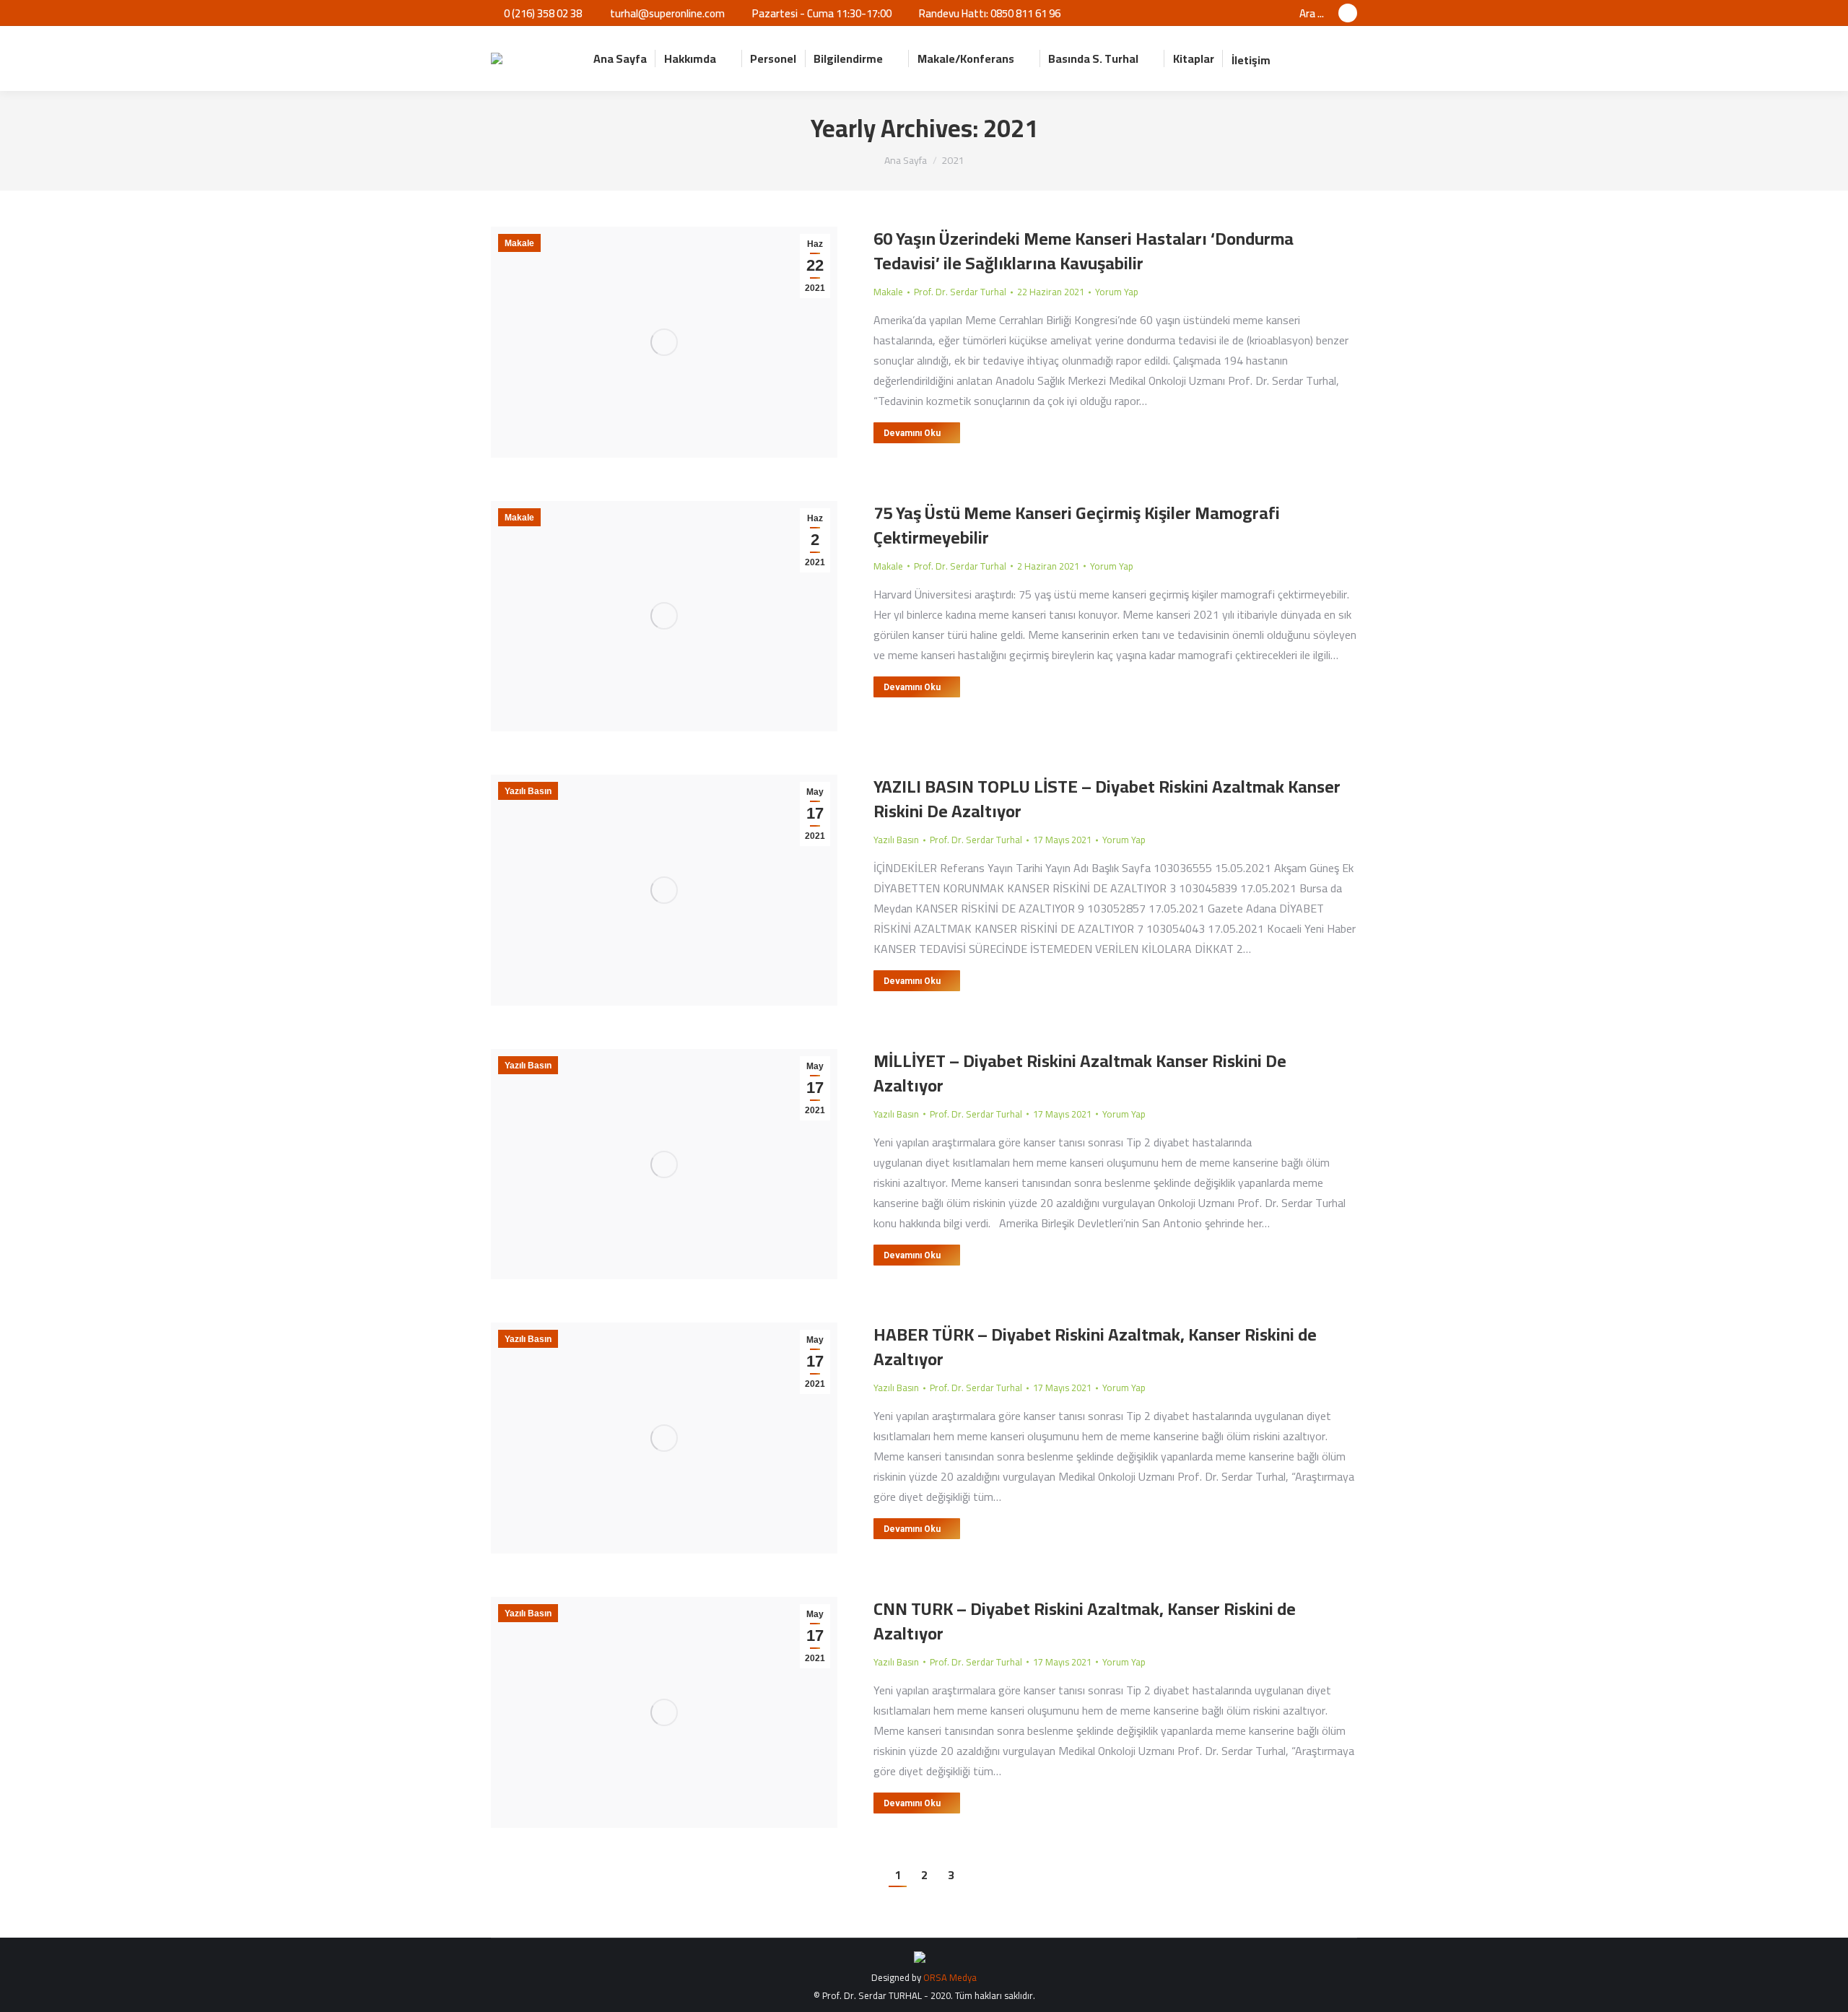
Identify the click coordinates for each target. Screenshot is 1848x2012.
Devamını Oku (912, 433)
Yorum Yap (1117, 292)
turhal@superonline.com (667, 13)
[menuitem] (620, 58)
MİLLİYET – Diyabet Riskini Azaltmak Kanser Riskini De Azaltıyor (1080, 1073)
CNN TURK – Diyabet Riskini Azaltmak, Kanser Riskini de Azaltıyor (1085, 1621)
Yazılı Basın (528, 791)
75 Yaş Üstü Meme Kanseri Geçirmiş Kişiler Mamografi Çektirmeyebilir (1077, 525)
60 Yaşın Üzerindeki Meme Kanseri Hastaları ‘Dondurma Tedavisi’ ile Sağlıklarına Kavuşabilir (1084, 251)
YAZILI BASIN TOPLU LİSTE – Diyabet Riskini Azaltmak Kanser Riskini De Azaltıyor (1107, 799)
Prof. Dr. (960, 292)
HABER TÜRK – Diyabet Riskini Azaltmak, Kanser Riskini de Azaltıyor (1095, 1347)
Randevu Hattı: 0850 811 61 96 (990, 13)
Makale (519, 243)
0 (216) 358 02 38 (543, 13)
